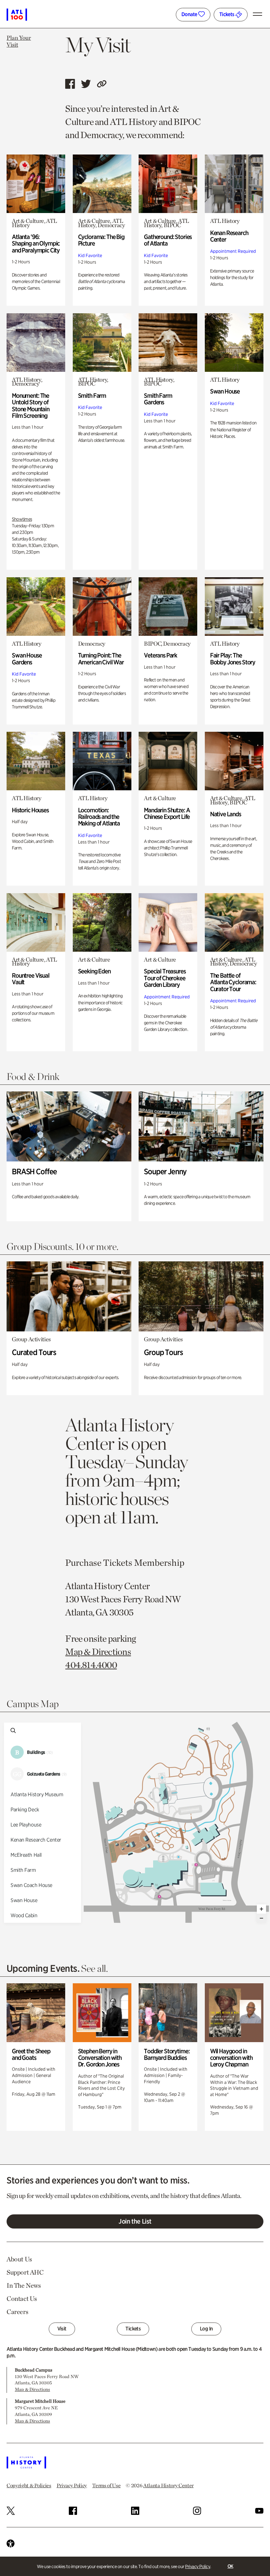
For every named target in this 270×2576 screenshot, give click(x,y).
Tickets (227, 14)
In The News (24, 2285)
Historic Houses (30, 810)
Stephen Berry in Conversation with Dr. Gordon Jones (100, 2058)
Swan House (225, 391)
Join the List (135, 2221)
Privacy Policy (198, 2566)
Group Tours (163, 1352)
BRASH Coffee (34, 1171)
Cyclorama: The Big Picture (101, 240)
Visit (62, 2329)
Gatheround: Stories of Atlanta (168, 240)
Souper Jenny (165, 1171)
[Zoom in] (261, 1909)
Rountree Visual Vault (31, 979)
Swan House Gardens (27, 659)
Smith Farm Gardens (158, 399)
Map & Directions (98, 1652)
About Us (19, 2259)
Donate (190, 14)
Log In (206, 2329)
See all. (94, 1968)
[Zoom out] (261, 1918)
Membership (159, 1562)
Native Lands (226, 814)
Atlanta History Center (168, 2485)
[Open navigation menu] (259, 14)
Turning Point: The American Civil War (101, 659)
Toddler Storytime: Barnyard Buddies (167, 2054)
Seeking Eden (94, 971)
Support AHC (25, 2272)
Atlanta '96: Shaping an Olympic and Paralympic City (36, 244)
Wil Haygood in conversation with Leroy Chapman (231, 2058)
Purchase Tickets (99, 1562)
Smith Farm (92, 396)
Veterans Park (161, 655)
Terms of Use (106, 2485)
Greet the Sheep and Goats (31, 2054)
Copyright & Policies (29, 2485)
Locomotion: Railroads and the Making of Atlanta (99, 817)
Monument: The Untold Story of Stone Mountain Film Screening (31, 406)
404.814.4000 (91, 1665)
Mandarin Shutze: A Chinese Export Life (167, 813)
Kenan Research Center (229, 236)
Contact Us (22, 2299)
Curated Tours (34, 1352)
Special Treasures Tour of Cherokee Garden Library (165, 978)
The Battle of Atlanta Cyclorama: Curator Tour (233, 982)
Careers (17, 2312)
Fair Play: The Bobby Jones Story (233, 659)
